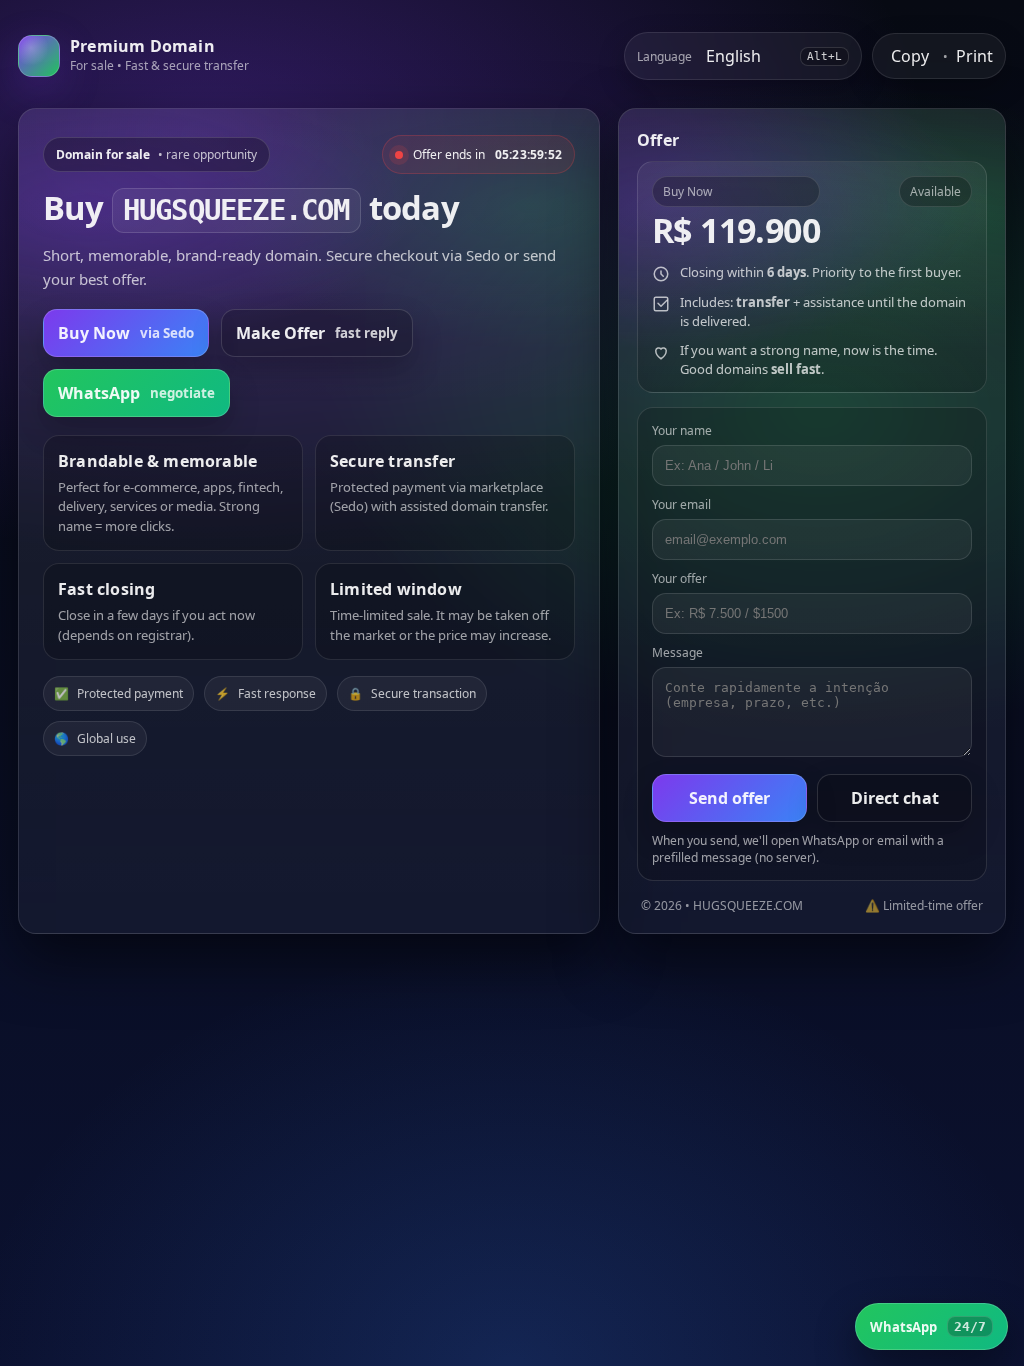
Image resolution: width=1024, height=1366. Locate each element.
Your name (682, 430)
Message (677, 652)
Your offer (679, 578)
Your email (681, 504)
